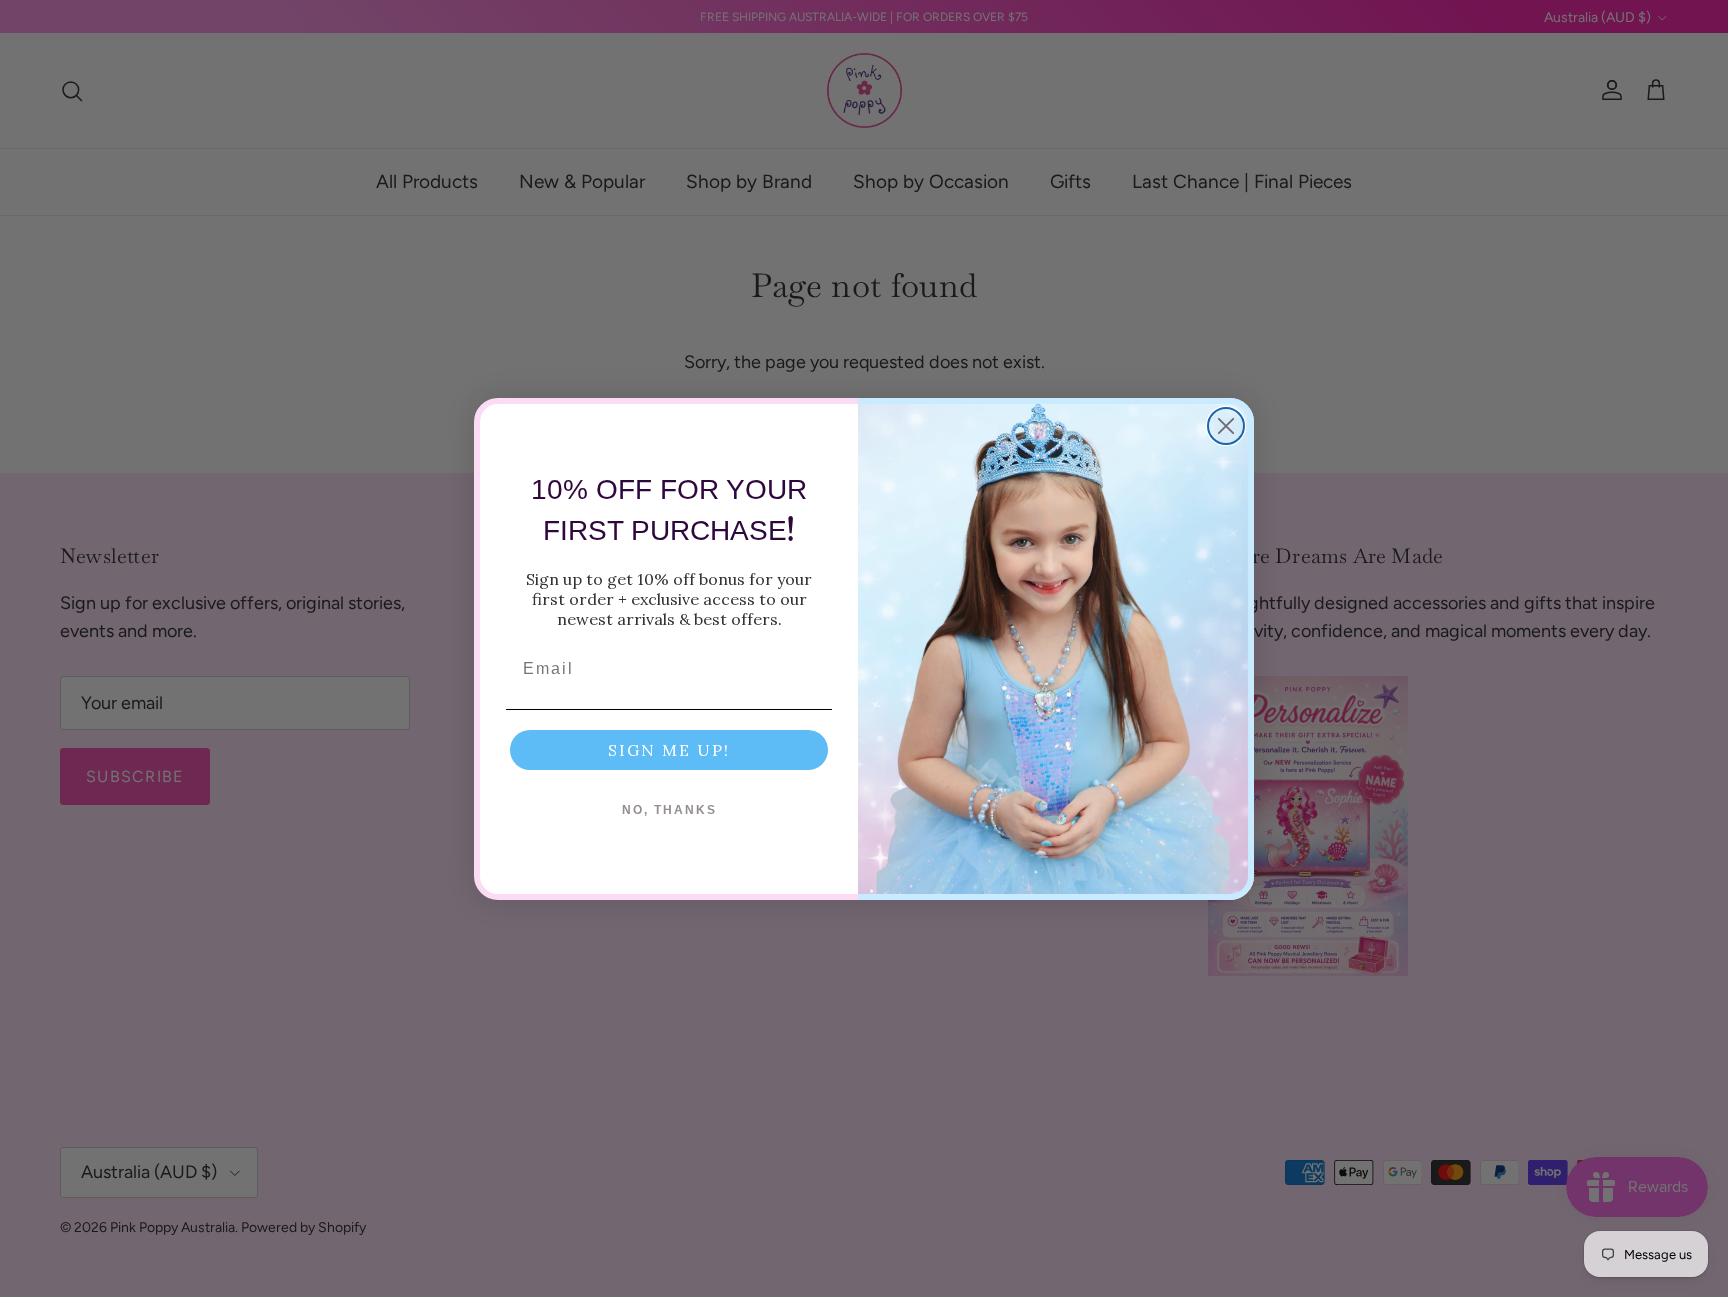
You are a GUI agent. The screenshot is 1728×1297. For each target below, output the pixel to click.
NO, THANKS (669, 810)
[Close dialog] (1226, 426)
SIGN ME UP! (669, 750)
